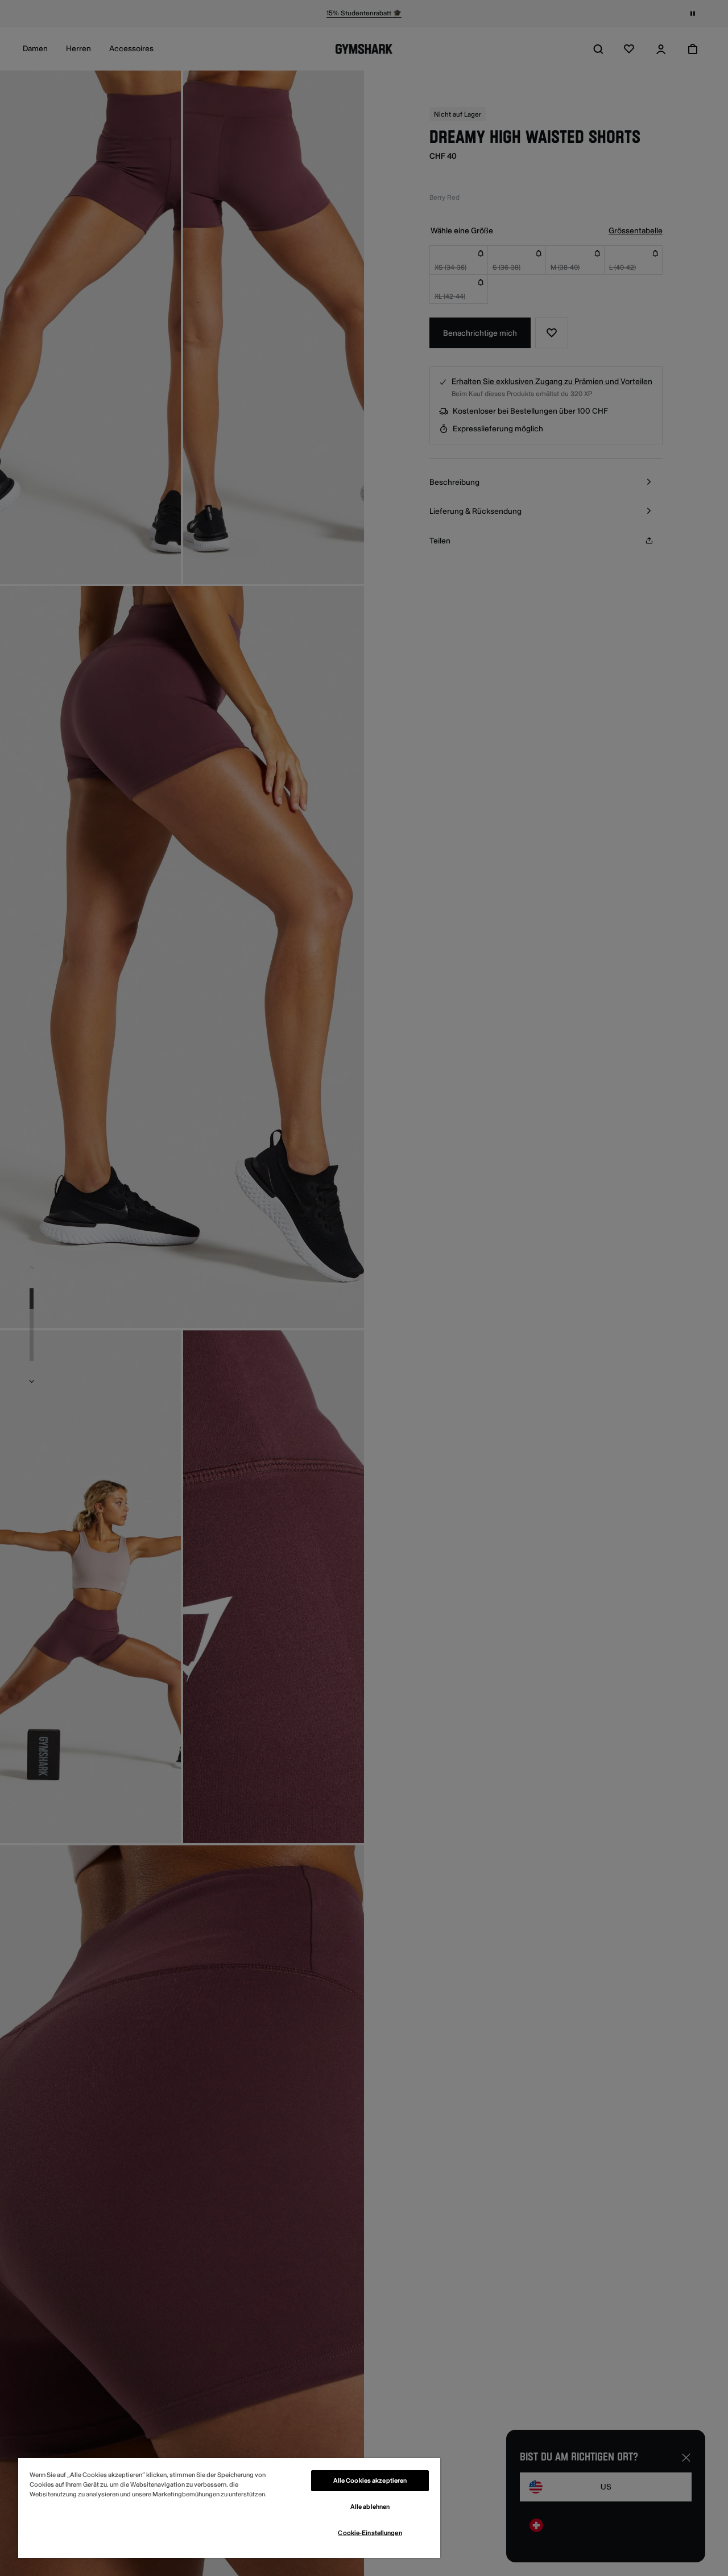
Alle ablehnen (370, 2507)
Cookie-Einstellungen (370, 2533)
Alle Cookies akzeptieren (370, 2481)
